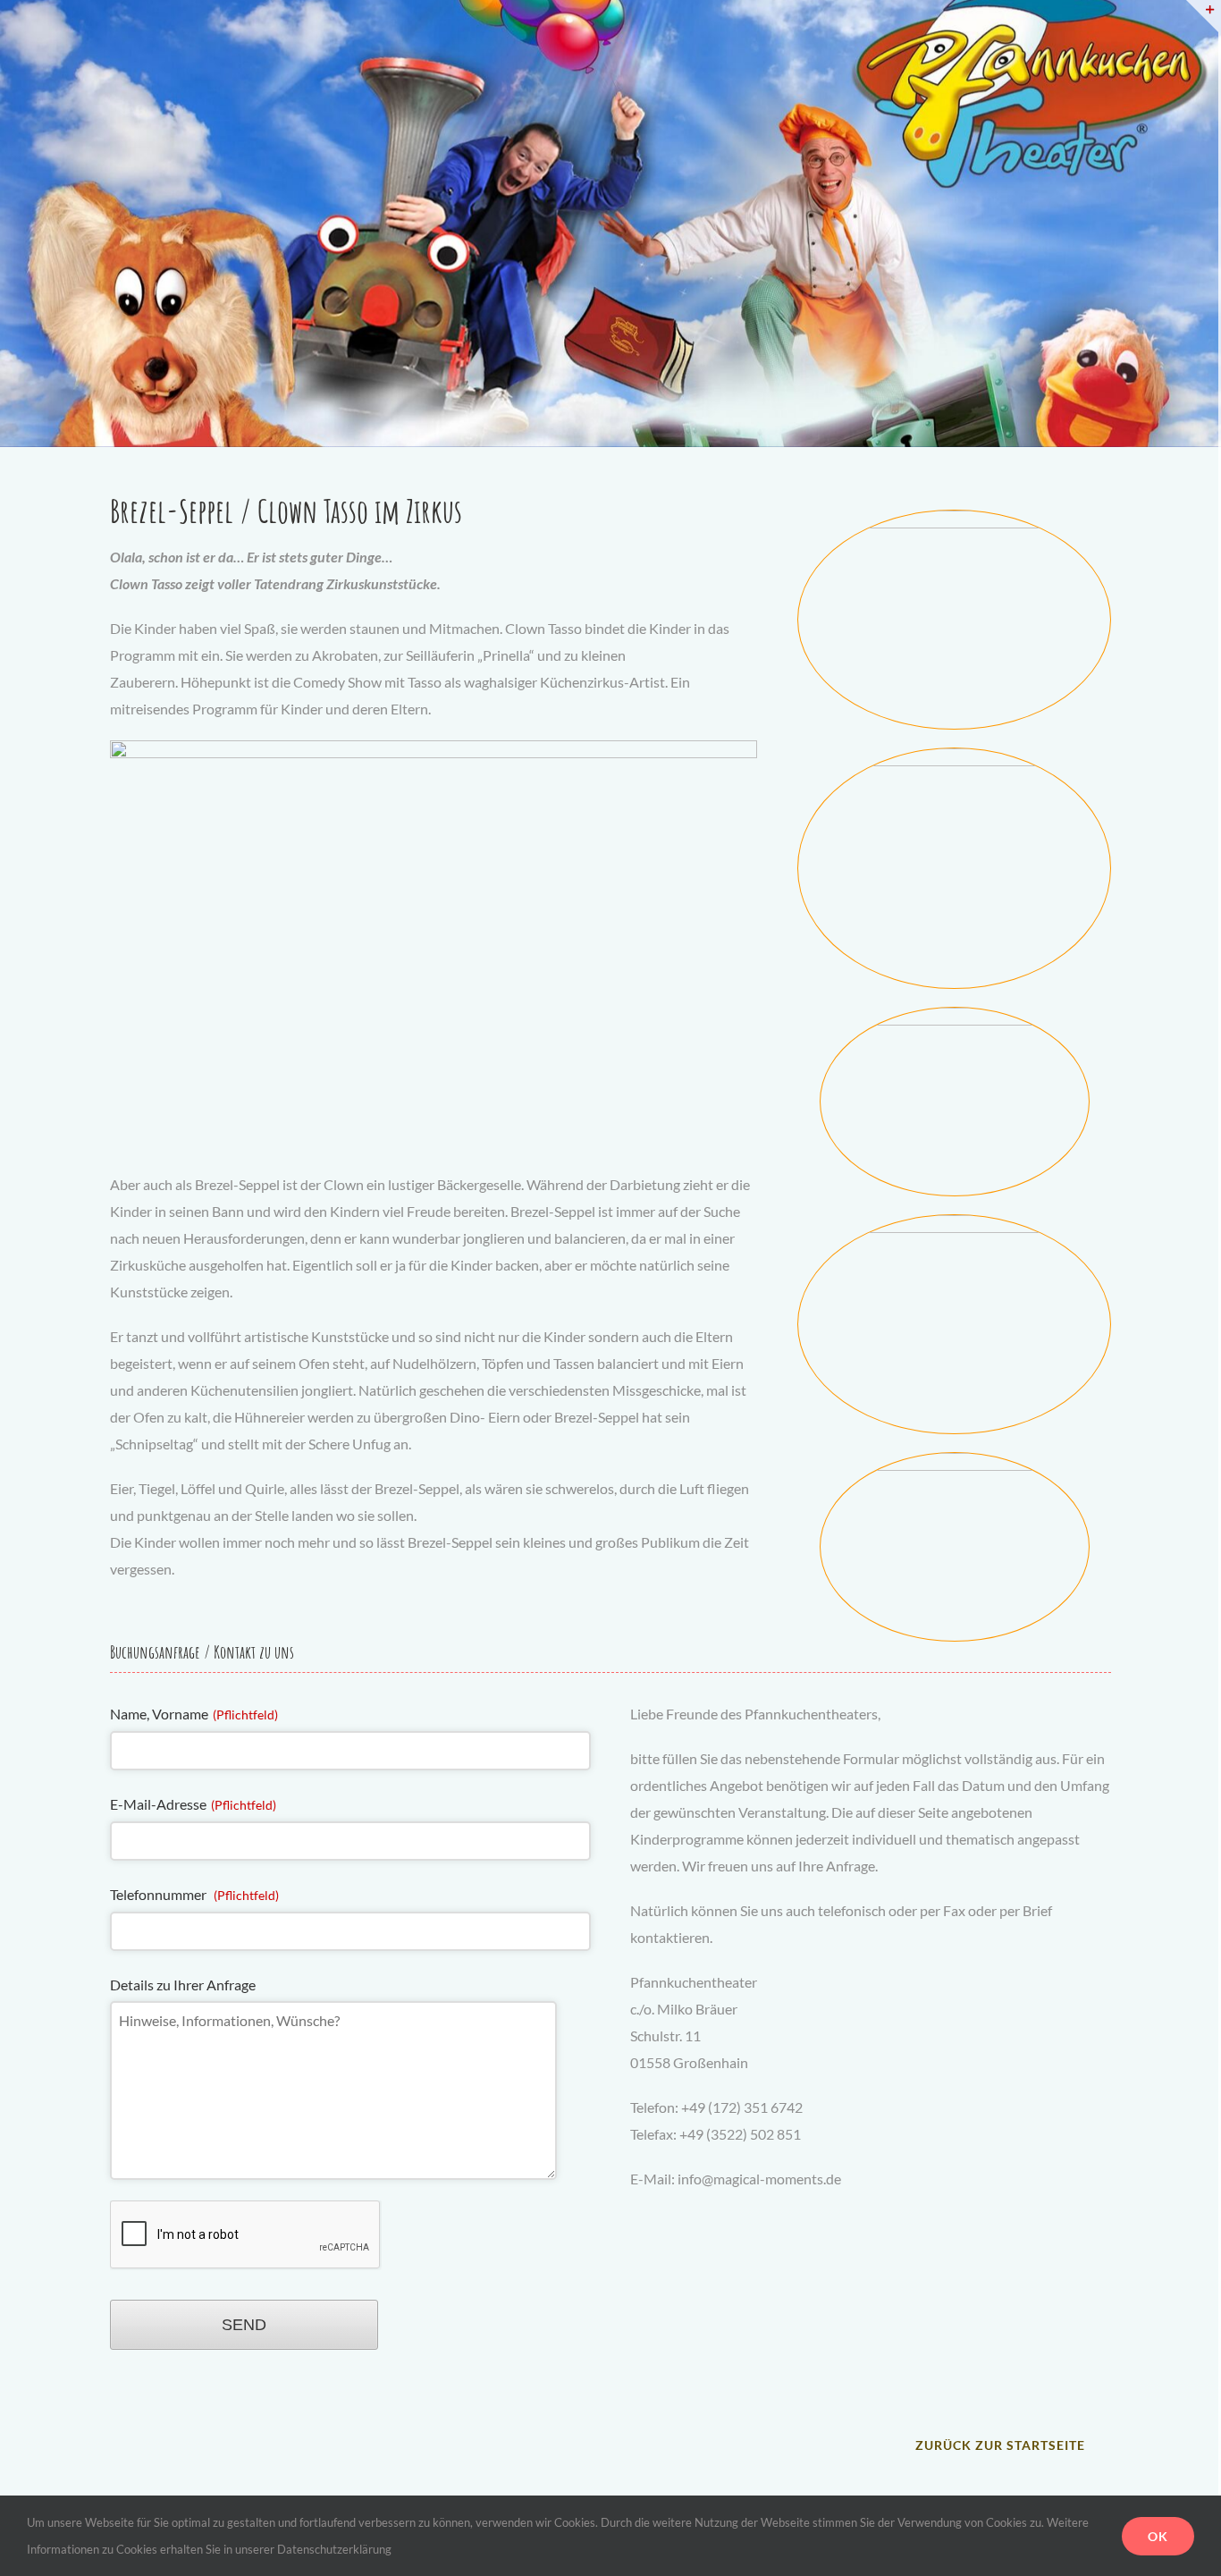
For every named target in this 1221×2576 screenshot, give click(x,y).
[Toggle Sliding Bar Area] (1202, 16)
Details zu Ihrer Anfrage (183, 1985)
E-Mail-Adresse (193, 1804)
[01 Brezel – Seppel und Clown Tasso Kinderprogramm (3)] (954, 517)
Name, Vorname (194, 1714)
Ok (1158, 2536)
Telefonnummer (194, 1894)
